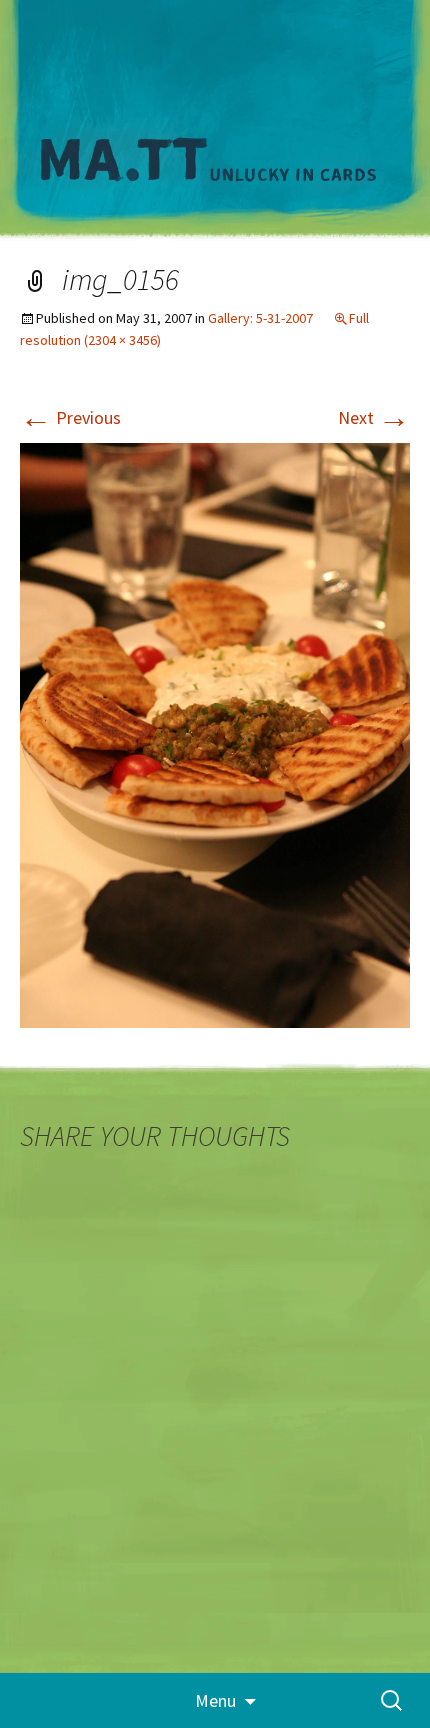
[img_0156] (215, 733)
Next (374, 417)
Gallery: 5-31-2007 (260, 318)
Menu (215, 1700)
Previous (70, 417)
